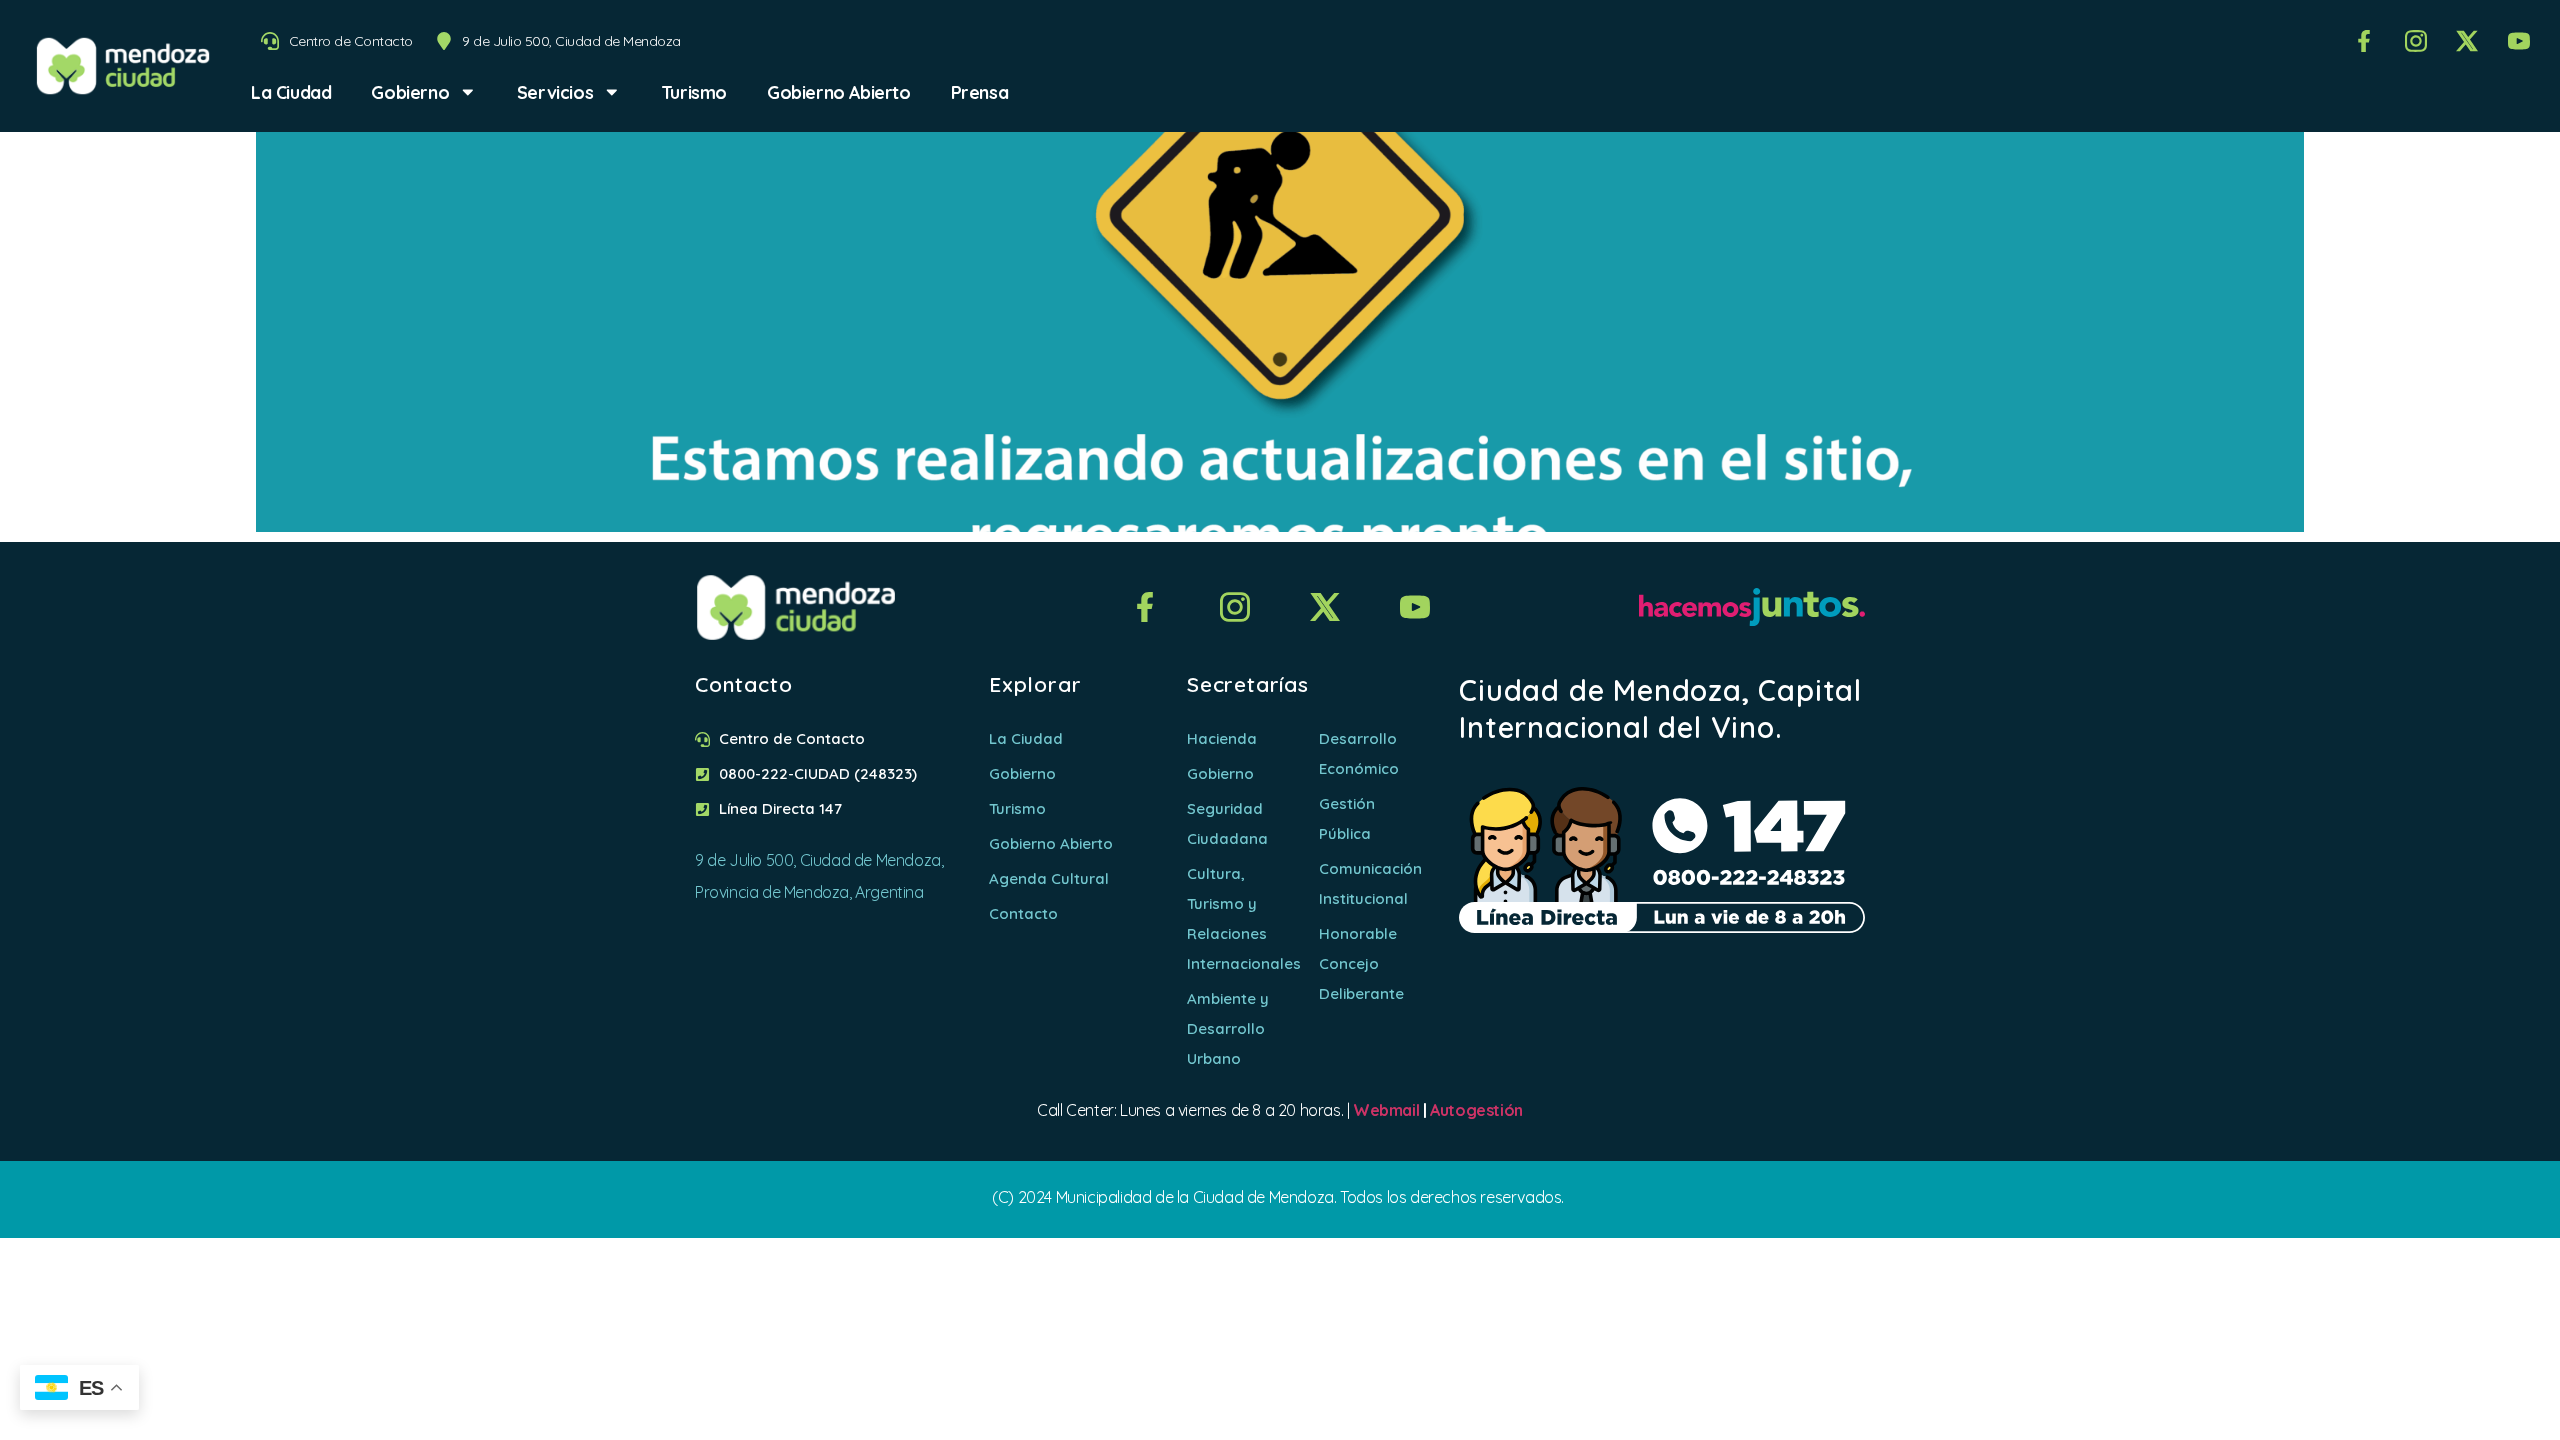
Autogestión (1476, 1110)
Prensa (980, 92)
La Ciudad (291, 92)
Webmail (1386, 1110)
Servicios (555, 92)
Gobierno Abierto (839, 92)
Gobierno (410, 92)
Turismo (694, 92)
